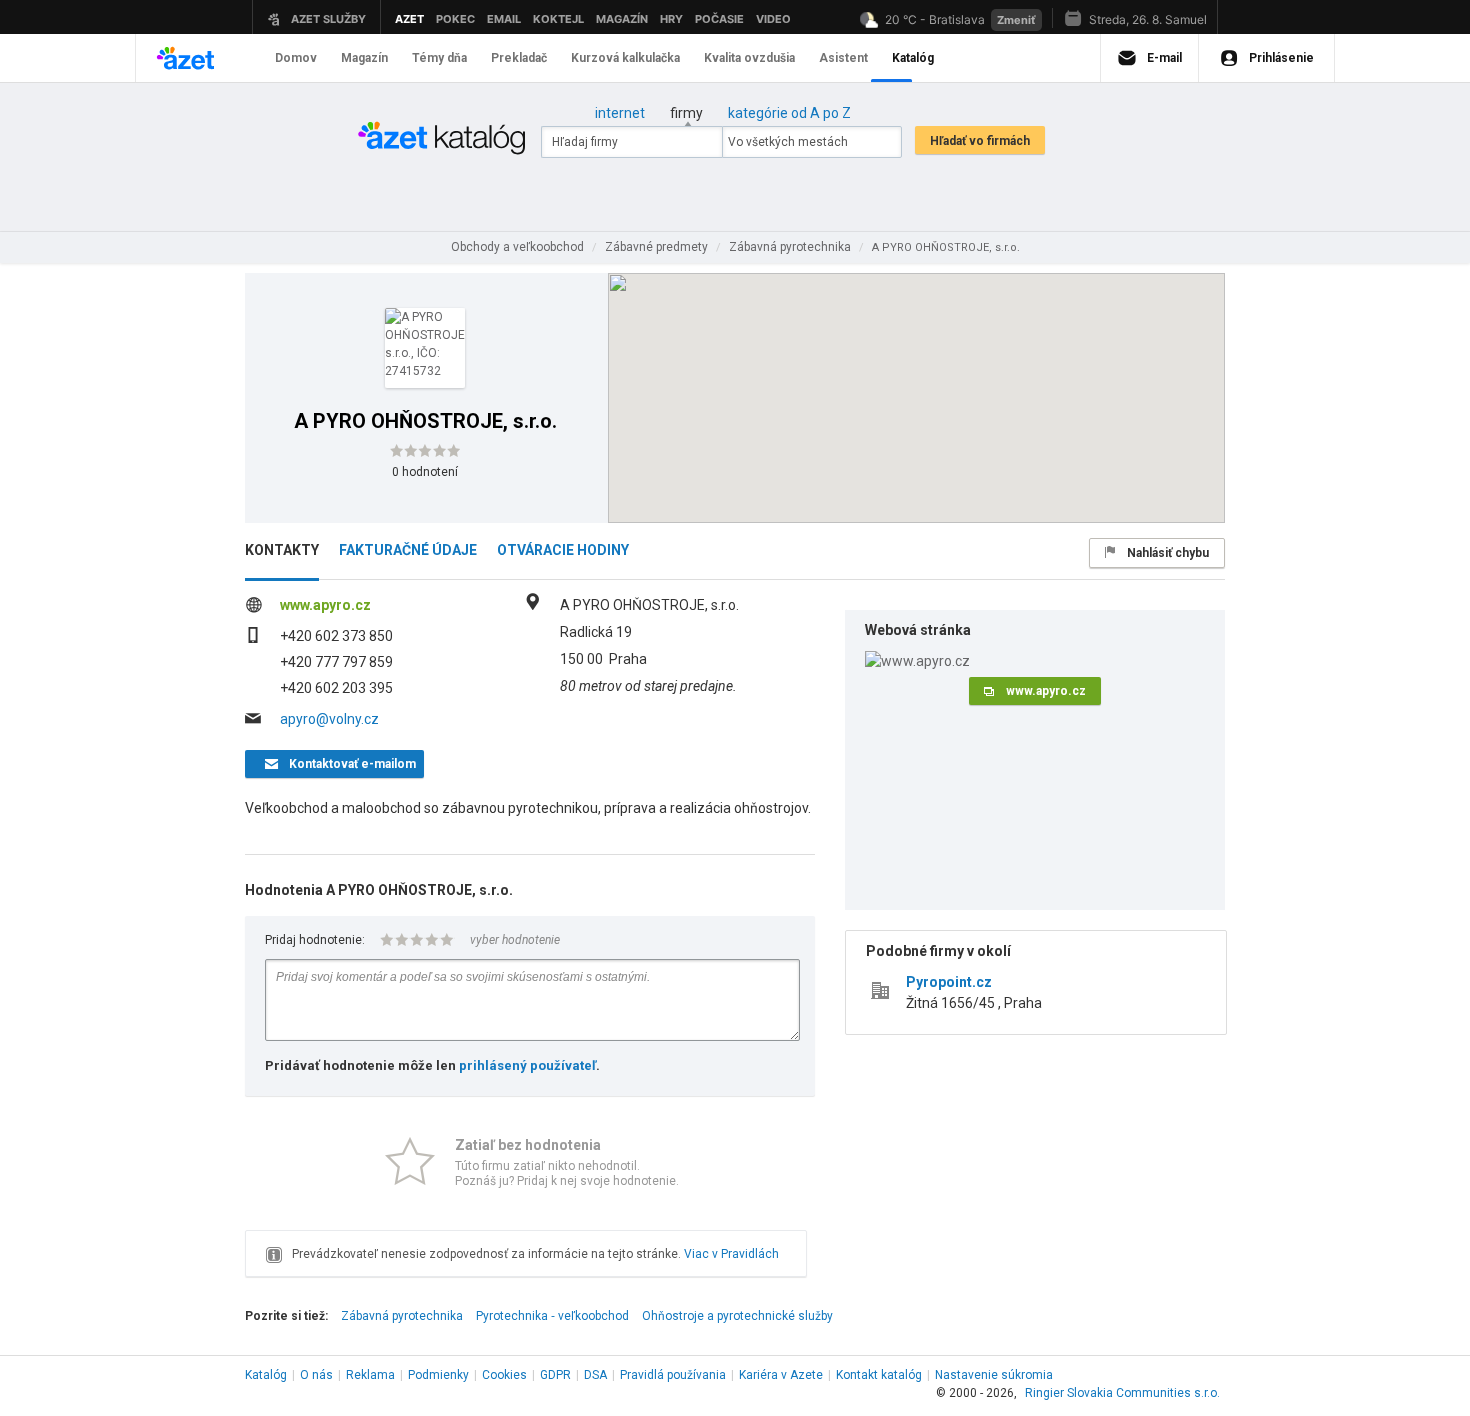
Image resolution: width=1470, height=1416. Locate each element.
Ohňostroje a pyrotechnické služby (737, 1316)
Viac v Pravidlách (731, 1254)
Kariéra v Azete (781, 1375)
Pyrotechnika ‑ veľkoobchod (552, 1316)
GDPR (555, 1375)
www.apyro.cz (325, 605)
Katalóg (266, 1375)
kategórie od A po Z (789, 113)
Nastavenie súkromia (994, 1375)
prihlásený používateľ (527, 1065)
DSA (595, 1375)
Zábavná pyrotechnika (402, 1316)
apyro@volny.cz (329, 719)
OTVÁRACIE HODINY (563, 550)
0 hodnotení (425, 472)
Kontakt (879, 1375)
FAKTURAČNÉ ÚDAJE (408, 550)
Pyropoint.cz (949, 982)
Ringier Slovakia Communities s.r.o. (1122, 1393)
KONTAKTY (282, 550)
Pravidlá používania (673, 1375)
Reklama (370, 1375)
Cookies (504, 1375)
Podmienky (438, 1375)
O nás (316, 1375)
